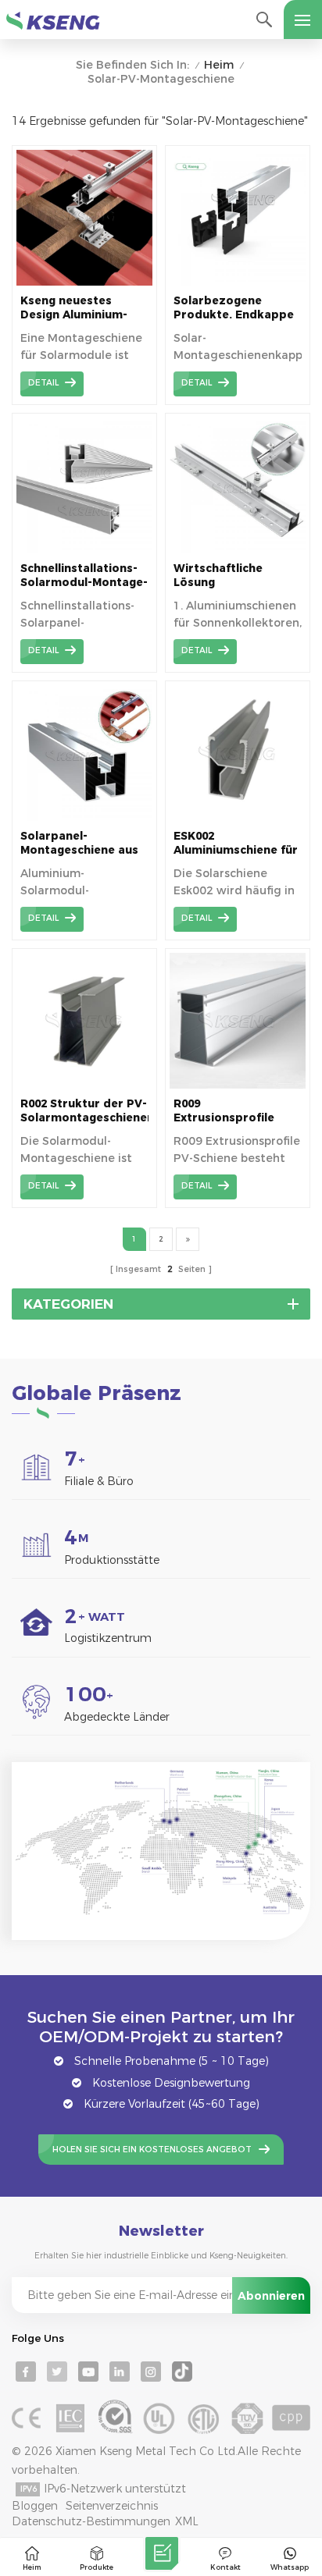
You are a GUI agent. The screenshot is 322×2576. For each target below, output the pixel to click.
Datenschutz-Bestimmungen (91, 2521)
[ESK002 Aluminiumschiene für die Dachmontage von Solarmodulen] (238, 817)
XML (187, 2521)
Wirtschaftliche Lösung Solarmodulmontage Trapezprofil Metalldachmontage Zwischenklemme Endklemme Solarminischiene (233, 576)
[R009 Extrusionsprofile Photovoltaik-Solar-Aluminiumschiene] (238, 1085)
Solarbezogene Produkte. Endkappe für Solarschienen (234, 308)
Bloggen (35, 2506)
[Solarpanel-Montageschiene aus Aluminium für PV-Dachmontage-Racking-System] (84, 817)
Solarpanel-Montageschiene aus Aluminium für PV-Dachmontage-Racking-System (79, 843)
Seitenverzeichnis (112, 2506)
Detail (43, 383)
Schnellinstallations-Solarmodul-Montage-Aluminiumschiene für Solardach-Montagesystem (84, 576)
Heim (219, 65)
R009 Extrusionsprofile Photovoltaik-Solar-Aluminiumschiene (231, 1111)
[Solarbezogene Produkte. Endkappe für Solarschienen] (238, 282)
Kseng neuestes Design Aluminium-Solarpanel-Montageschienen (74, 308)
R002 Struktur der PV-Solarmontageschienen (84, 1110)
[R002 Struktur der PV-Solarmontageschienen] (84, 1085)
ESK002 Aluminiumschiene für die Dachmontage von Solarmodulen (237, 843)
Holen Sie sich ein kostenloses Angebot (152, 2150)
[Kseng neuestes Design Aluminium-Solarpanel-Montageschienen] (84, 282)
